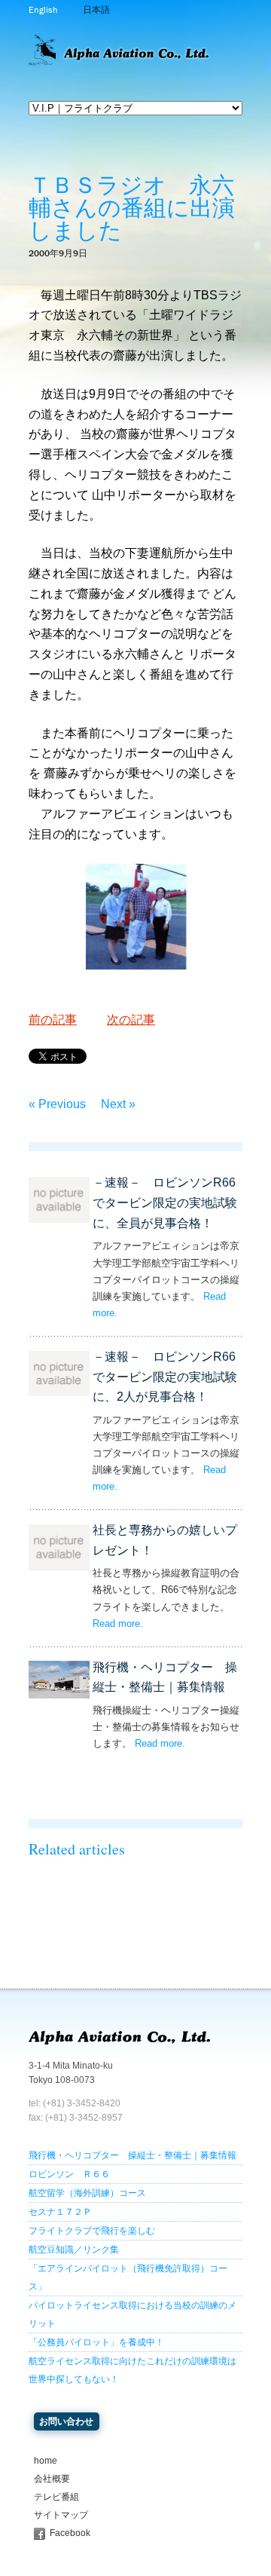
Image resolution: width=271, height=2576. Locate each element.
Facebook (70, 2533)
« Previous (57, 1104)
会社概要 (52, 2479)
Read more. (118, 1623)
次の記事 (131, 1020)
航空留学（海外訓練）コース (87, 2193)
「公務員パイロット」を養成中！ (96, 2342)
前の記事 (53, 1020)
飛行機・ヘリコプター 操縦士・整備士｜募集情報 (132, 2155)
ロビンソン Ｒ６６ (69, 2174)
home (46, 2461)
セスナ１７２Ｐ (60, 2212)
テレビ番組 (56, 2497)
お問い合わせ (66, 2421)
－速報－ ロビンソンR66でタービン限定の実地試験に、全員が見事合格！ (165, 1203)
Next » (118, 1104)
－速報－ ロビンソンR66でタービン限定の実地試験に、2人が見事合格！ (165, 1377)
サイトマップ (61, 2515)
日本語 (96, 10)
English (43, 10)
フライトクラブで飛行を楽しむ (92, 2231)
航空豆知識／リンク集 (74, 2250)
